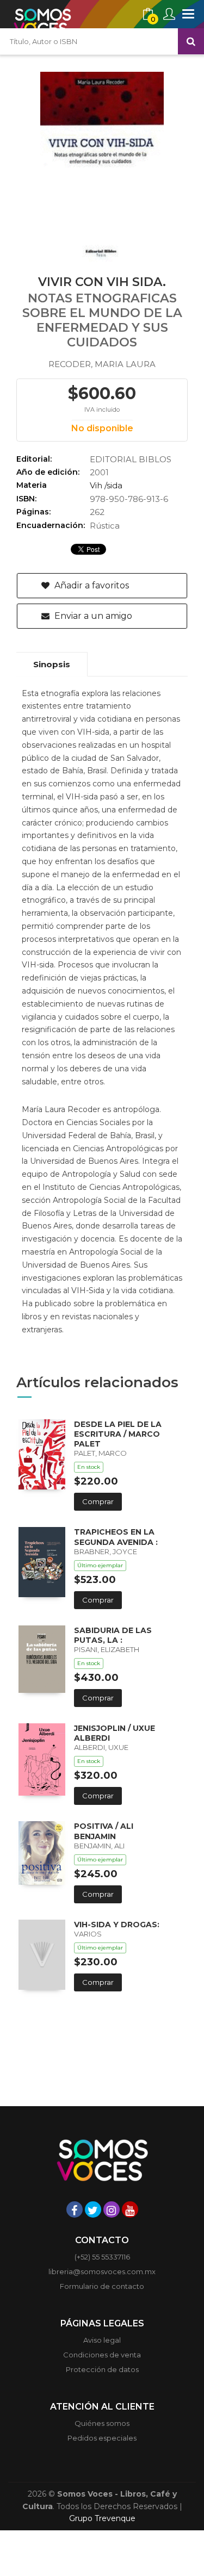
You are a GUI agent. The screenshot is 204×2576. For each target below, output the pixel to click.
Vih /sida (106, 485)
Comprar (98, 1501)
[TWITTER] (93, 2209)
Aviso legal (102, 2340)
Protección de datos (102, 2369)
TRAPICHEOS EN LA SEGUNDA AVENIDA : (116, 1537)
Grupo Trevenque (102, 2518)
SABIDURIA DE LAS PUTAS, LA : (113, 1635)
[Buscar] (191, 41)
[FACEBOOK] (75, 2209)
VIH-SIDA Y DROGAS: (117, 1925)
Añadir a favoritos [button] (91, 585)
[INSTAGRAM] (112, 2209)
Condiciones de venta (102, 2355)
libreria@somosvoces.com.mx (102, 2271)
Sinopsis (52, 664)
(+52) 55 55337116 (102, 2257)
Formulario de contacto (102, 2286)
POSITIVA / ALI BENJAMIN (104, 1831)
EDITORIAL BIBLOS (131, 459)
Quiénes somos (102, 2423)
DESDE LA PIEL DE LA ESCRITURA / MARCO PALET (118, 1434)
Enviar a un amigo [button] (92, 616)
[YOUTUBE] (130, 2209)
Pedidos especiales (102, 2438)
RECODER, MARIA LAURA (102, 364)
